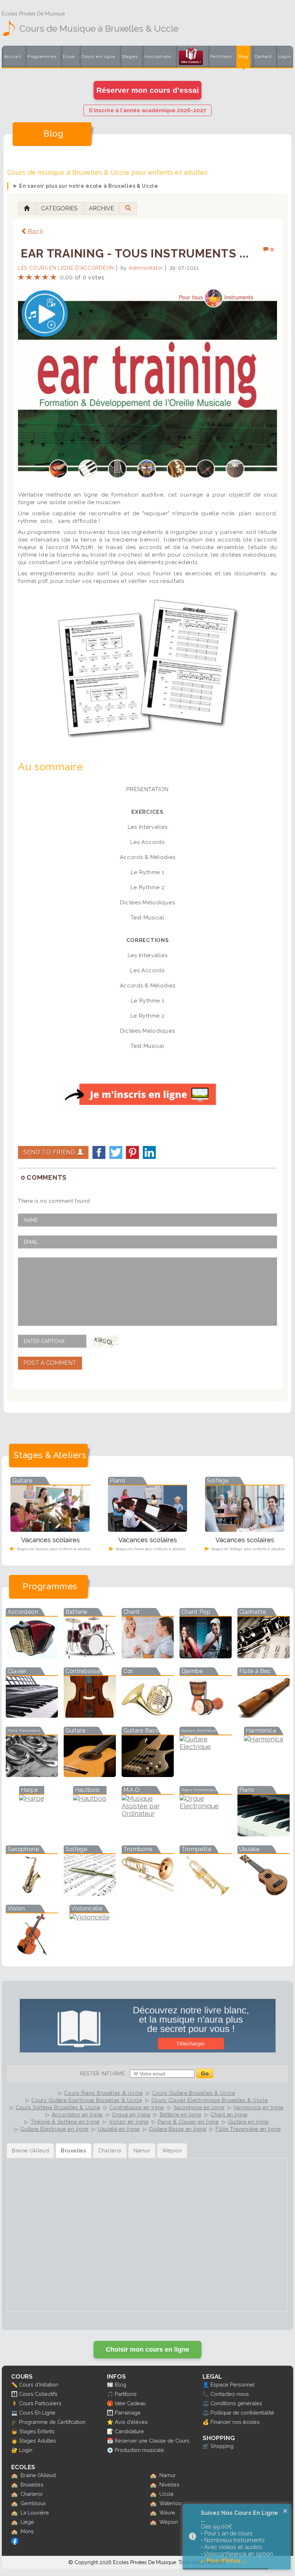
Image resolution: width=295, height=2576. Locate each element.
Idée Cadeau (130, 2403)
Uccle (167, 2494)
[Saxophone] (32, 1893)
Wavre (167, 2513)
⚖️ (206, 2403)
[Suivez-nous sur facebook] (15, 2543)
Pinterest (132, 1152)
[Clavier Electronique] (32, 1715)
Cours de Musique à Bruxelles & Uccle (99, 28)
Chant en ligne (229, 2115)
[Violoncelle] (90, 1917)
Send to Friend (50, 1152)
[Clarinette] (264, 1656)
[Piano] (264, 1834)
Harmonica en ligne (258, 2107)
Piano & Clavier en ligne (188, 2122)
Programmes (42, 57)
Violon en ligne (129, 2122)
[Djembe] (206, 1715)
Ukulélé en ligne (119, 2129)
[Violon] (32, 1953)
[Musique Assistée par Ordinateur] (148, 1814)
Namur (167, 2475)
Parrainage (128, 2413)
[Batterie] (90, 1656)
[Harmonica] (264, 1739)
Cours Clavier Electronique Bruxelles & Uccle (210, 2100)
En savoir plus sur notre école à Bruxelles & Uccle (89, 186)
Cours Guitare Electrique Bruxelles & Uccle (87, 2100)
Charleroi (31, 2494)
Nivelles (169, 2484)
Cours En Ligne (37, 2413)
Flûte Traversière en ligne (248, 2129)
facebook (99, 1152)
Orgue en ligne (131, 2115)
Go (205, 2073)
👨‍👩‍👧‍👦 (14, 2394)
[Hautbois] (90, 1798)
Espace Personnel (233, 2385)
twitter (116, 1152)
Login (285, 57)
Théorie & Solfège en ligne (65, 2122)
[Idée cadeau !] (191, 58)
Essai (69, 57)
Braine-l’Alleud (38, 2475)
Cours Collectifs (38, 2394)
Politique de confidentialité (242, 2413)
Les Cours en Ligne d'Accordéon (66, 268)
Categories (59, 208)
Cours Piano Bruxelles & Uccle (103, 2093)
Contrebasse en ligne (137, 2107)
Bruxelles (32, 2484)
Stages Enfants (37, 2431)
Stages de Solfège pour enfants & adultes (248, 1549)
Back (36, 231)
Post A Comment (50, 1363)
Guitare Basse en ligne (178, 2129)
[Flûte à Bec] (264, 1715)
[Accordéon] (32, 1656)
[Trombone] (148, 1893)
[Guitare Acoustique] (90, 1775)
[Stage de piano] (147, 1529)
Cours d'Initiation (39, 2385)
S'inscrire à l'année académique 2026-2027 (147, 110)
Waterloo (171, 2503)
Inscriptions (158, 57)
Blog (244, 57)
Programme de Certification (52, 2422)
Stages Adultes (38, 2441)
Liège (27, 2522)
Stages (130, 57)
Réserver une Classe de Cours (152, 2441)
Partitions (221, 57)
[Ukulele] (264, 1893)
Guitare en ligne (248, 2122)
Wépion (169, 2522)
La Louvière (35, 2513)
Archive (101, 208)
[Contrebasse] (90, 1715)
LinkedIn (149, 1152)
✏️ (14, 2385)
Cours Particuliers (40, 2403)
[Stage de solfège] (245, 1529)
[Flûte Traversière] (32, 1775)
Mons (27, 2531)
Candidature (129, 2431)
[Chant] (148, 1656)
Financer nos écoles (235, 2422)
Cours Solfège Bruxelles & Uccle (58, 2107)
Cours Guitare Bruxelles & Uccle (194, 2093)
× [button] (285, 2511)
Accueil (13, 57)
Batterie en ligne (181, 2115)
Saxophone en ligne (199, 2107)
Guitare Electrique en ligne (54, 2129)
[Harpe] (32, 1798)
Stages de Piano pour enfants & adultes (150, 1549)
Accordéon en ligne (77, 2115)
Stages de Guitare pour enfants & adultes (53, 1549)
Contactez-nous (230, 2394)
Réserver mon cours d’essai (148, 90)
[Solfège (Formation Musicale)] (90, 1893)
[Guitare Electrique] (206, 1747)
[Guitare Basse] (148, 1775)
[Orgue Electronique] (206, 1806)
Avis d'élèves (131, 2422)
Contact (263, 57)
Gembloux (33, 2503)
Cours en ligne (99, 57)
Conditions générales (236, 2403)
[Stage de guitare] (50, 1529)
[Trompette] (206, 1893)
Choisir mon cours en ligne (147, 2349)
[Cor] (148, 1715)
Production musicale (139, 2450)
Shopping (222, 2446)
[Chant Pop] (206, 1656)
